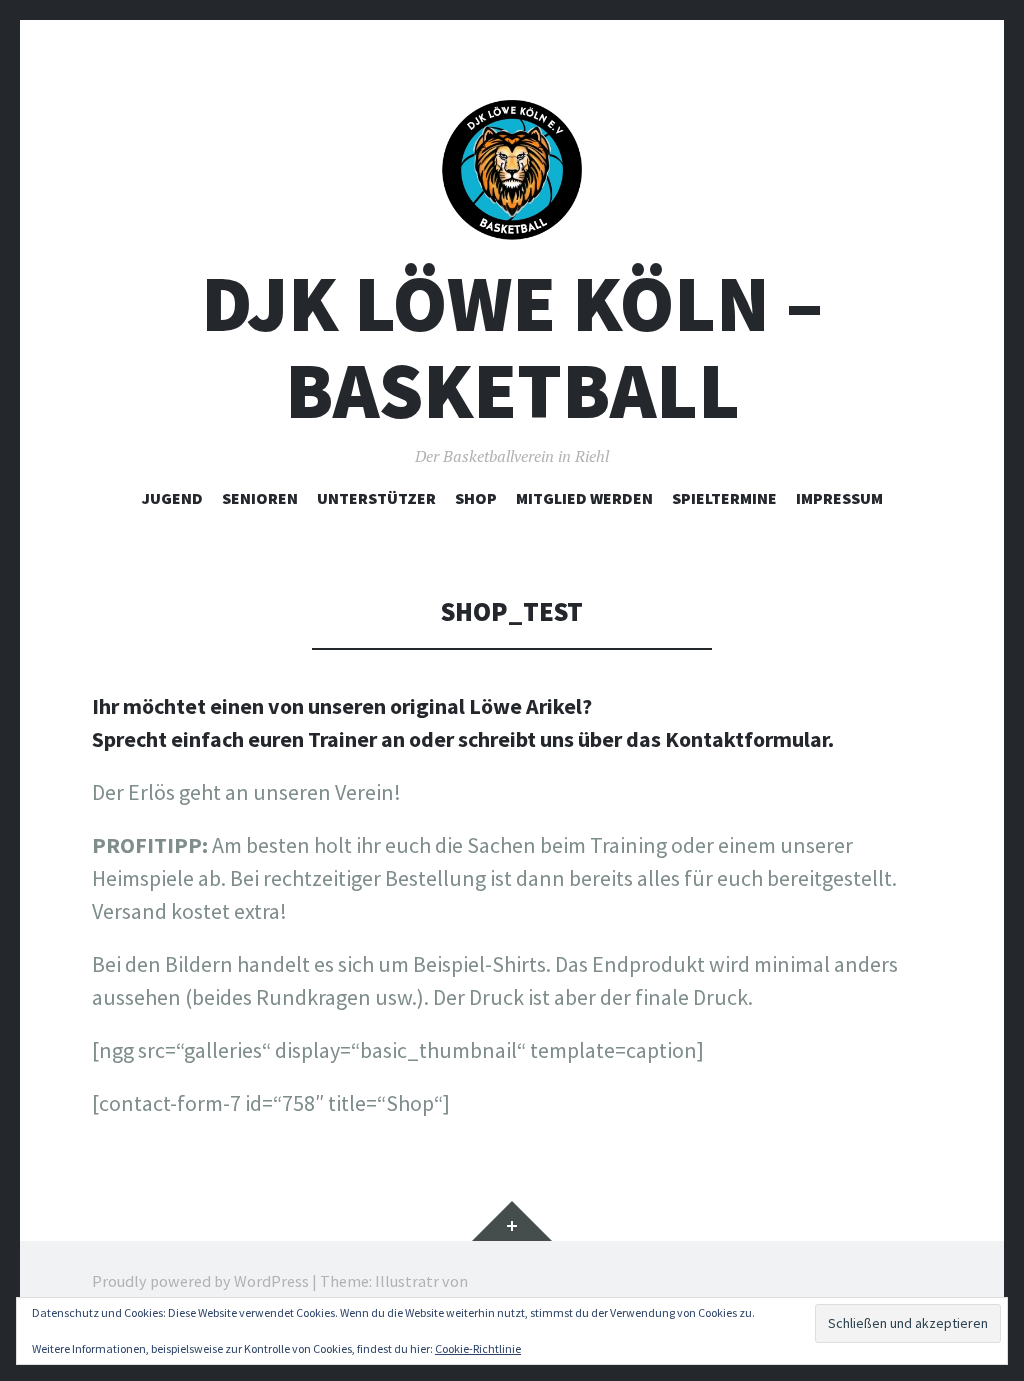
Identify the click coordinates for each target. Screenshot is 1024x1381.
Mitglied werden (584, 498)
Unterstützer (376, 498)
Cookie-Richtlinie (478, 1348)
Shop (476, 498)
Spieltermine (724, 498)
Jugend (172, 498)
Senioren (260, 498)
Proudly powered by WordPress (200, 1281)
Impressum (839, 498)
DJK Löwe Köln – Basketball (512, 347)
